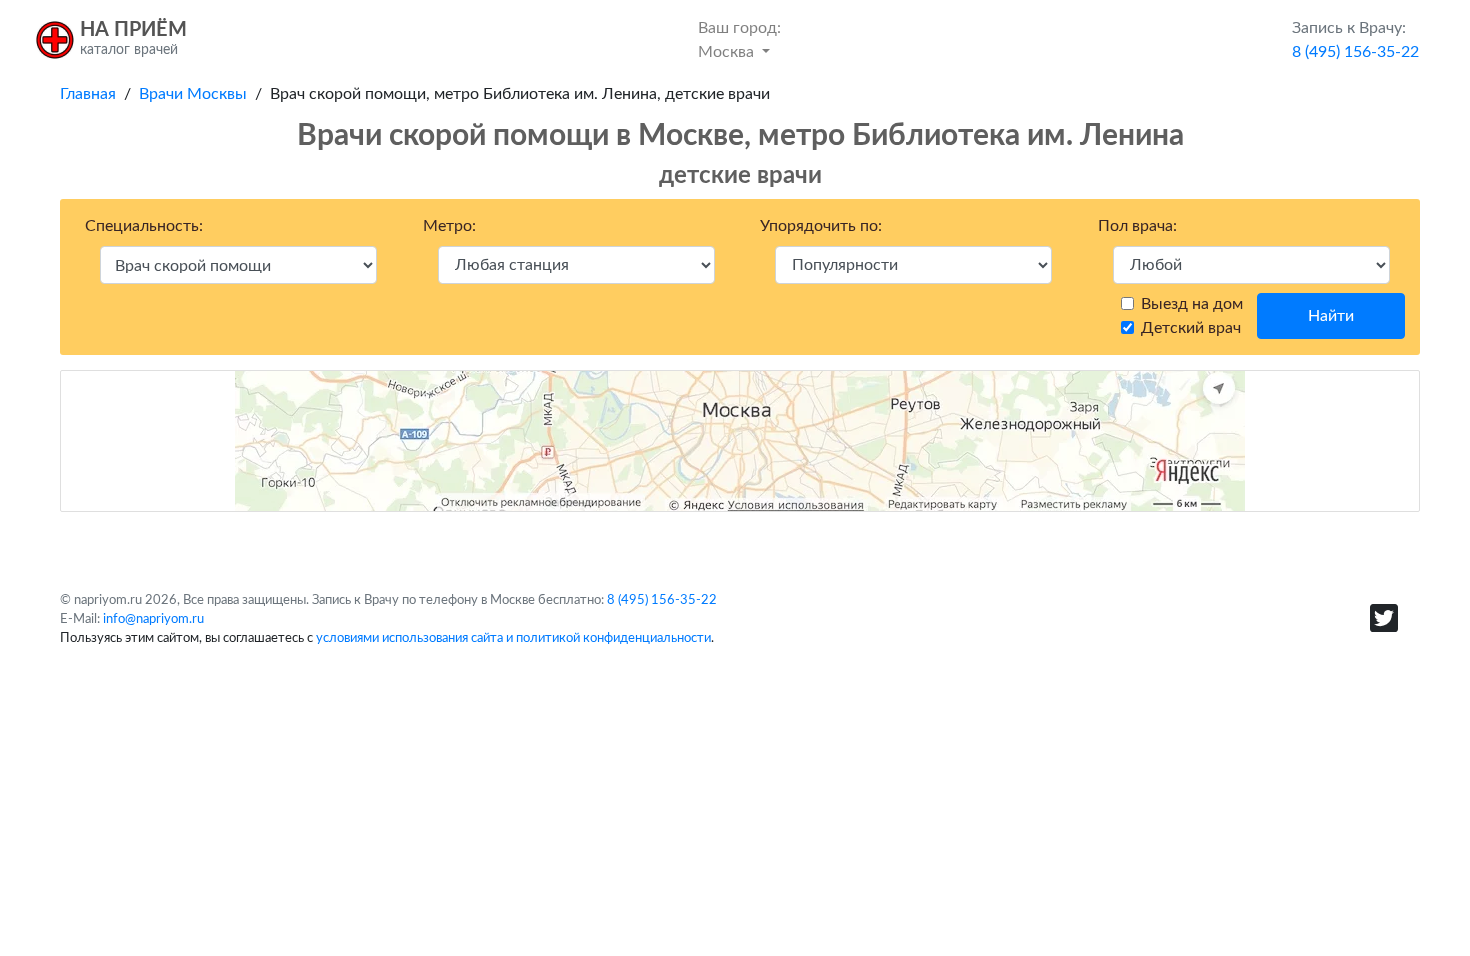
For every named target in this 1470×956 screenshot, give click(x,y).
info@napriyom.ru (153, 619)
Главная (88, 94)
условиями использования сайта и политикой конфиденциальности (513, 638)
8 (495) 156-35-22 (662, 600)
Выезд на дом (1192, 304)
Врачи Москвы (193, 94)
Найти (1331, 316)
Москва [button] (739, 40)
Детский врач (1191, 328)
